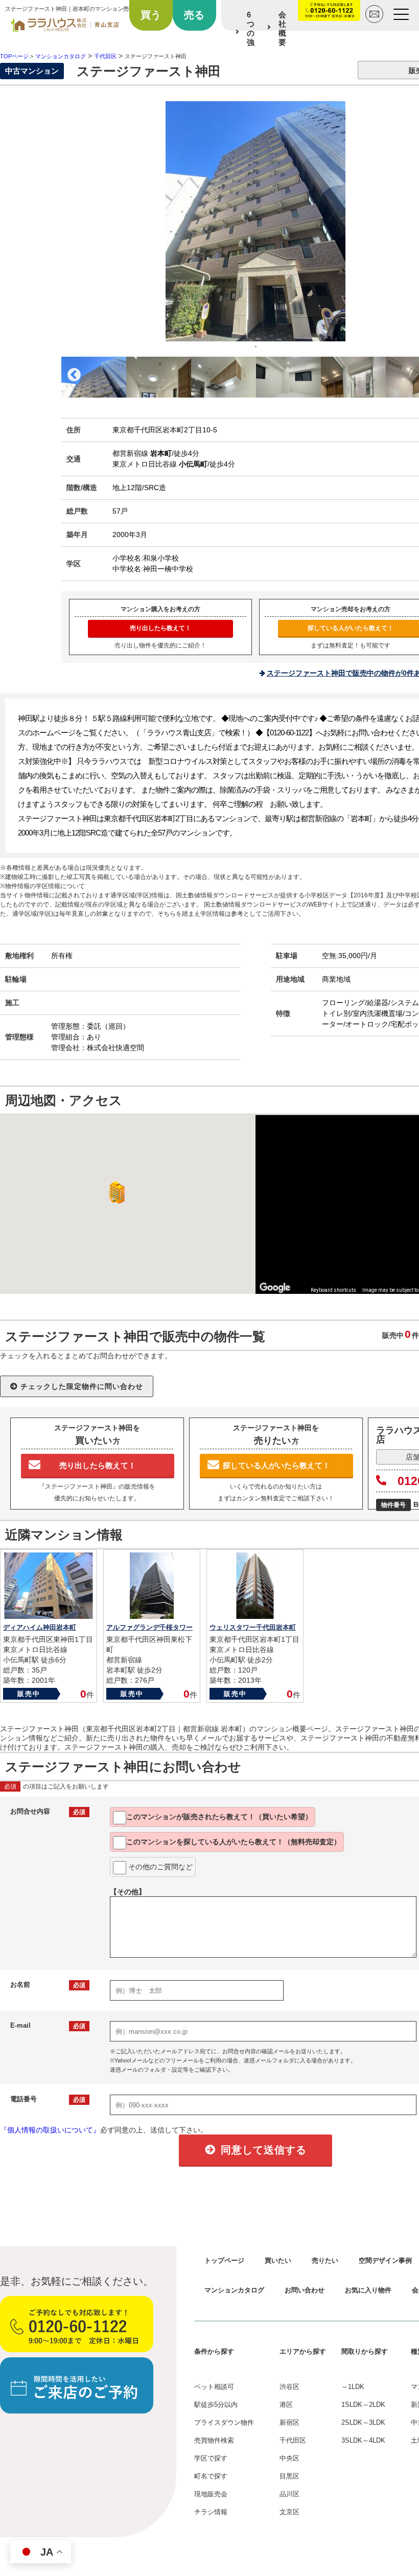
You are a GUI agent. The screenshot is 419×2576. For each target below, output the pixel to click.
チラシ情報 (211, 2512)
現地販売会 (211, 2494)
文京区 (289, 2512)
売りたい (325, 2260)
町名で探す (211, 2476)
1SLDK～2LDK (363, 2405)
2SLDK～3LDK (363, 2422)
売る (194, 15)
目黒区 (289, 2476)
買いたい (278, 2260)
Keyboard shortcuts (333, 1290)
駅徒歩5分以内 (216, 2405)
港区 (286, 2405)
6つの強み (251, 33)
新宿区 (289, 2422)
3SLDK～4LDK (363, 2440)
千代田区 (293, 2440)
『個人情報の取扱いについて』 (50, 2130)
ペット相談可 (214, 2387)
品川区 (289, 2494)
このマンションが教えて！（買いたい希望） (219, 1817)
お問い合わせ (305, 2290)
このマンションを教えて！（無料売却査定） (234, 1842)
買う (151, 15)
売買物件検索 (214, 2440)
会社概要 (282, 28)
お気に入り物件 (368, 2290)
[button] (115, 1192)
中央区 (289, 2458)
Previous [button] (74, 375)
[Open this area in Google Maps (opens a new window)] (275, 1287)
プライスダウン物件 (224, 2422)
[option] (94, 377)
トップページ (224, 2260)
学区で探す (211, 2458)
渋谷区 (289, 2387)
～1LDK (353, 2387)
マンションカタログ (234, 2290)
